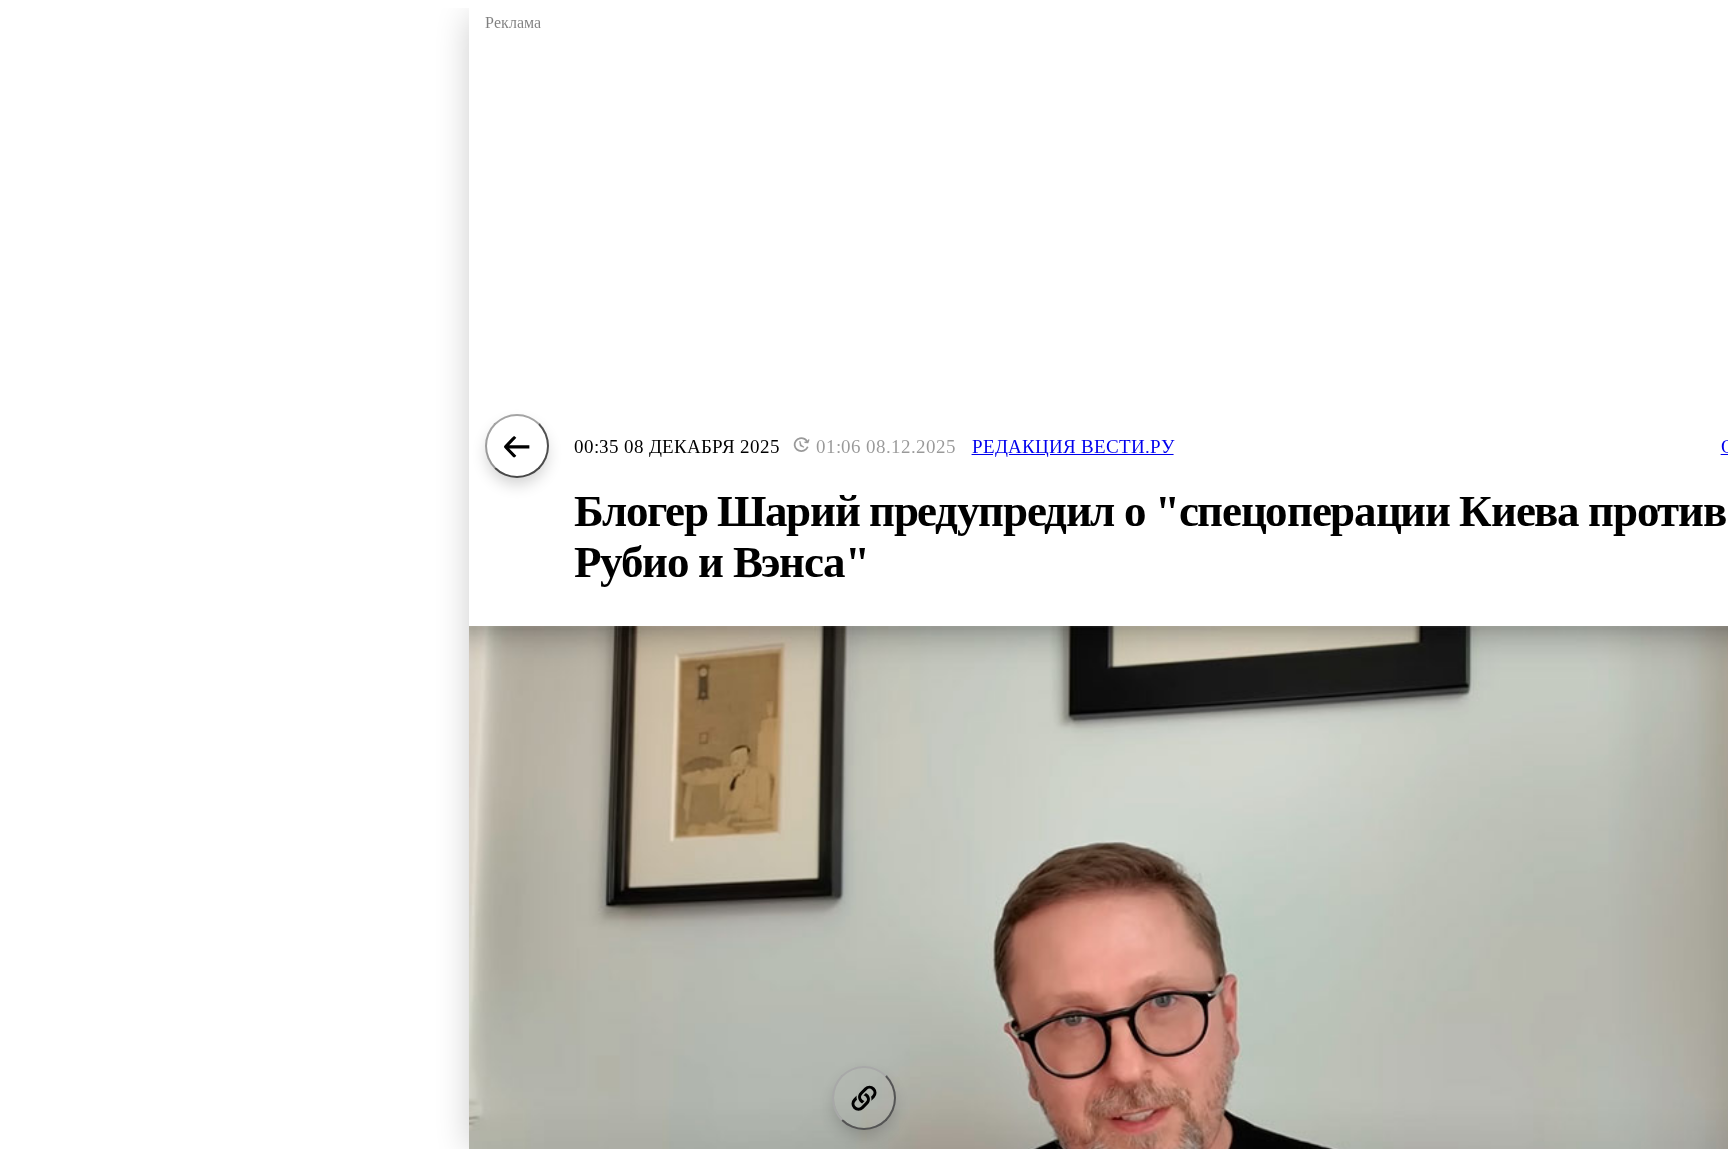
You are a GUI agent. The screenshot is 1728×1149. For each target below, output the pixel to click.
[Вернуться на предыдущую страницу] (517, 446)
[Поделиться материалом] (864, 1098)
